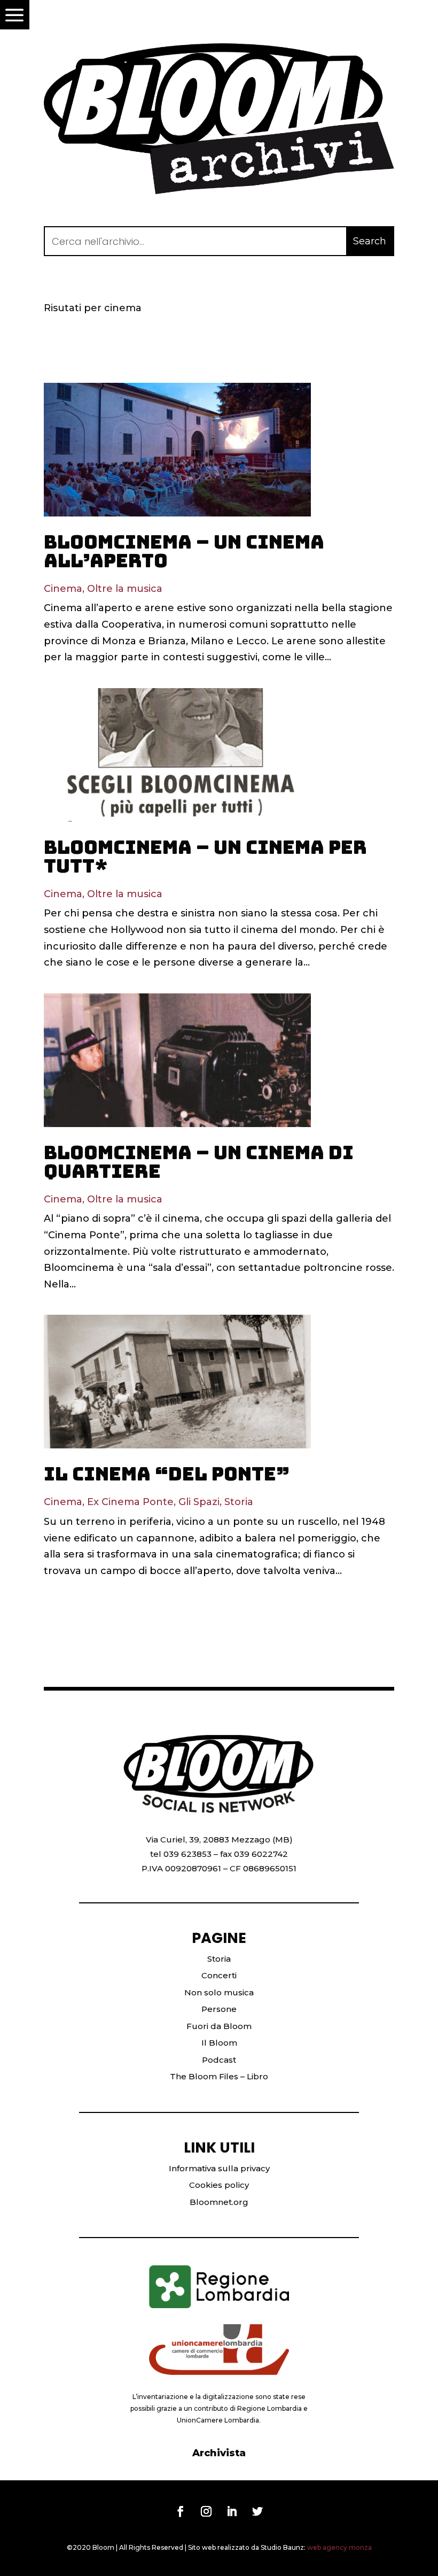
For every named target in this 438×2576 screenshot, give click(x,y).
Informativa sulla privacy (219, 2168)
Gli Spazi (199, 1502)
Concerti (219, 1975)
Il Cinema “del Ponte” (167, 1474)
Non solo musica (219, 1992)
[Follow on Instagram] (206, 2511)
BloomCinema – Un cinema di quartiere (199, 1162)
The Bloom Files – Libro (219, 2076)
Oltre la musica (125, 589)
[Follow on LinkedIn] (232, 2511)
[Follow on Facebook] (181, 2511)
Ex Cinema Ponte (130, 1502)
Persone (219, 2009)
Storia (239, 1502)
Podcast (219, 2060)
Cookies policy (219, 2185)
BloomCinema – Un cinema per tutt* (205, 857)
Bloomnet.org (219, 2202)
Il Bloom (219, 2043)
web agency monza (339, 2547)
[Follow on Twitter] (257, 2511)
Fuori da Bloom (219, 2026)
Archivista (219, 2453)
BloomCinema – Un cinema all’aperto (184, 551)
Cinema (63, 589)
